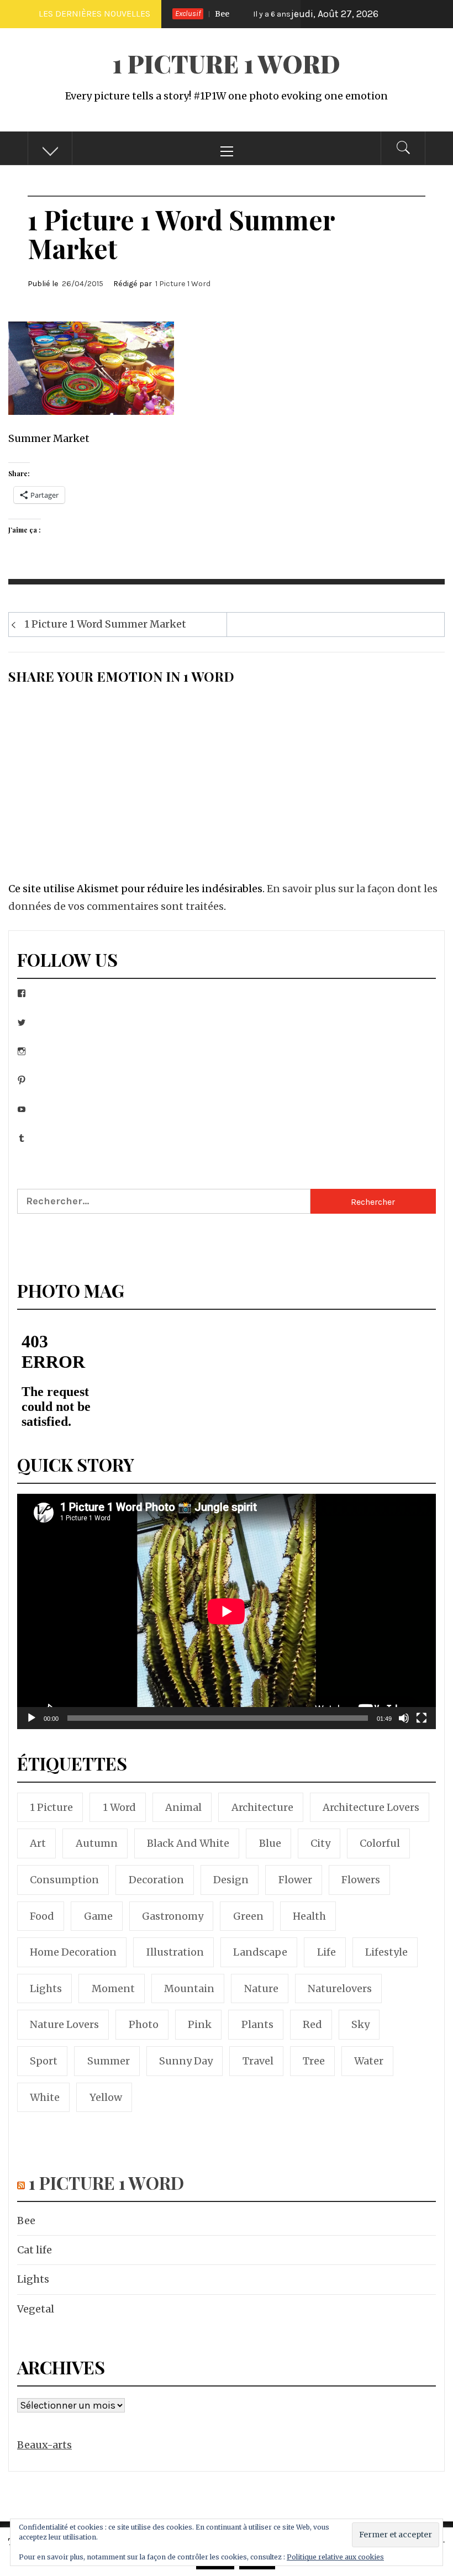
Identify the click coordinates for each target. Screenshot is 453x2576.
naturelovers (340, 1988)
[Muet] (404, 1725)
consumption (64, 1880)
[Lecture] (31, 1725)
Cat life (276, 14)
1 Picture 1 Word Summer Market (105, 624)
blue (270, 1843)
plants (257, 2024)
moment (113, 1988)
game (98, 1916)
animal (183, 1807)
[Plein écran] (422, 1725)
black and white (188, 1843)
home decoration (73, 1952)
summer (109, 2061)
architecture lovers (371, 1807)
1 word (119, 1807)
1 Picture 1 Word (227, 63)
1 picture (51, 1807)
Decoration (156, 1880)
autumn (97, 1843)
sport (44, 2061)
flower (295, 1880)
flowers (361, 1880)
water (369, 2061)
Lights (33, 2279)
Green (248, 1916)
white (45, 2097)
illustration (175, 1952)
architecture (262, 1807)
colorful (380, 1843)
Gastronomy (173, 1916)
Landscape (260, 1952)
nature (261, 1988)
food (42, 1916)
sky (360, 2024)
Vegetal (36, 2309)
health (309, 1916)
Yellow (106, 2097)
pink (200, 2024)
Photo (144, 2024)
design (231, 1880)
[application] (227, 1611)
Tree (314, 2061)
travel (258, 2061)
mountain (189, 1988)
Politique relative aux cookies (335, 2557)
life (326, 1952)
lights (46, 1988)
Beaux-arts (44, 2445)
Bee (26, 2221)
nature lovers (64, 2024)
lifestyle (386, 1952)
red (312, 2024)
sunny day (186, 2061)
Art (38, 1843)
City (320, 1843)
